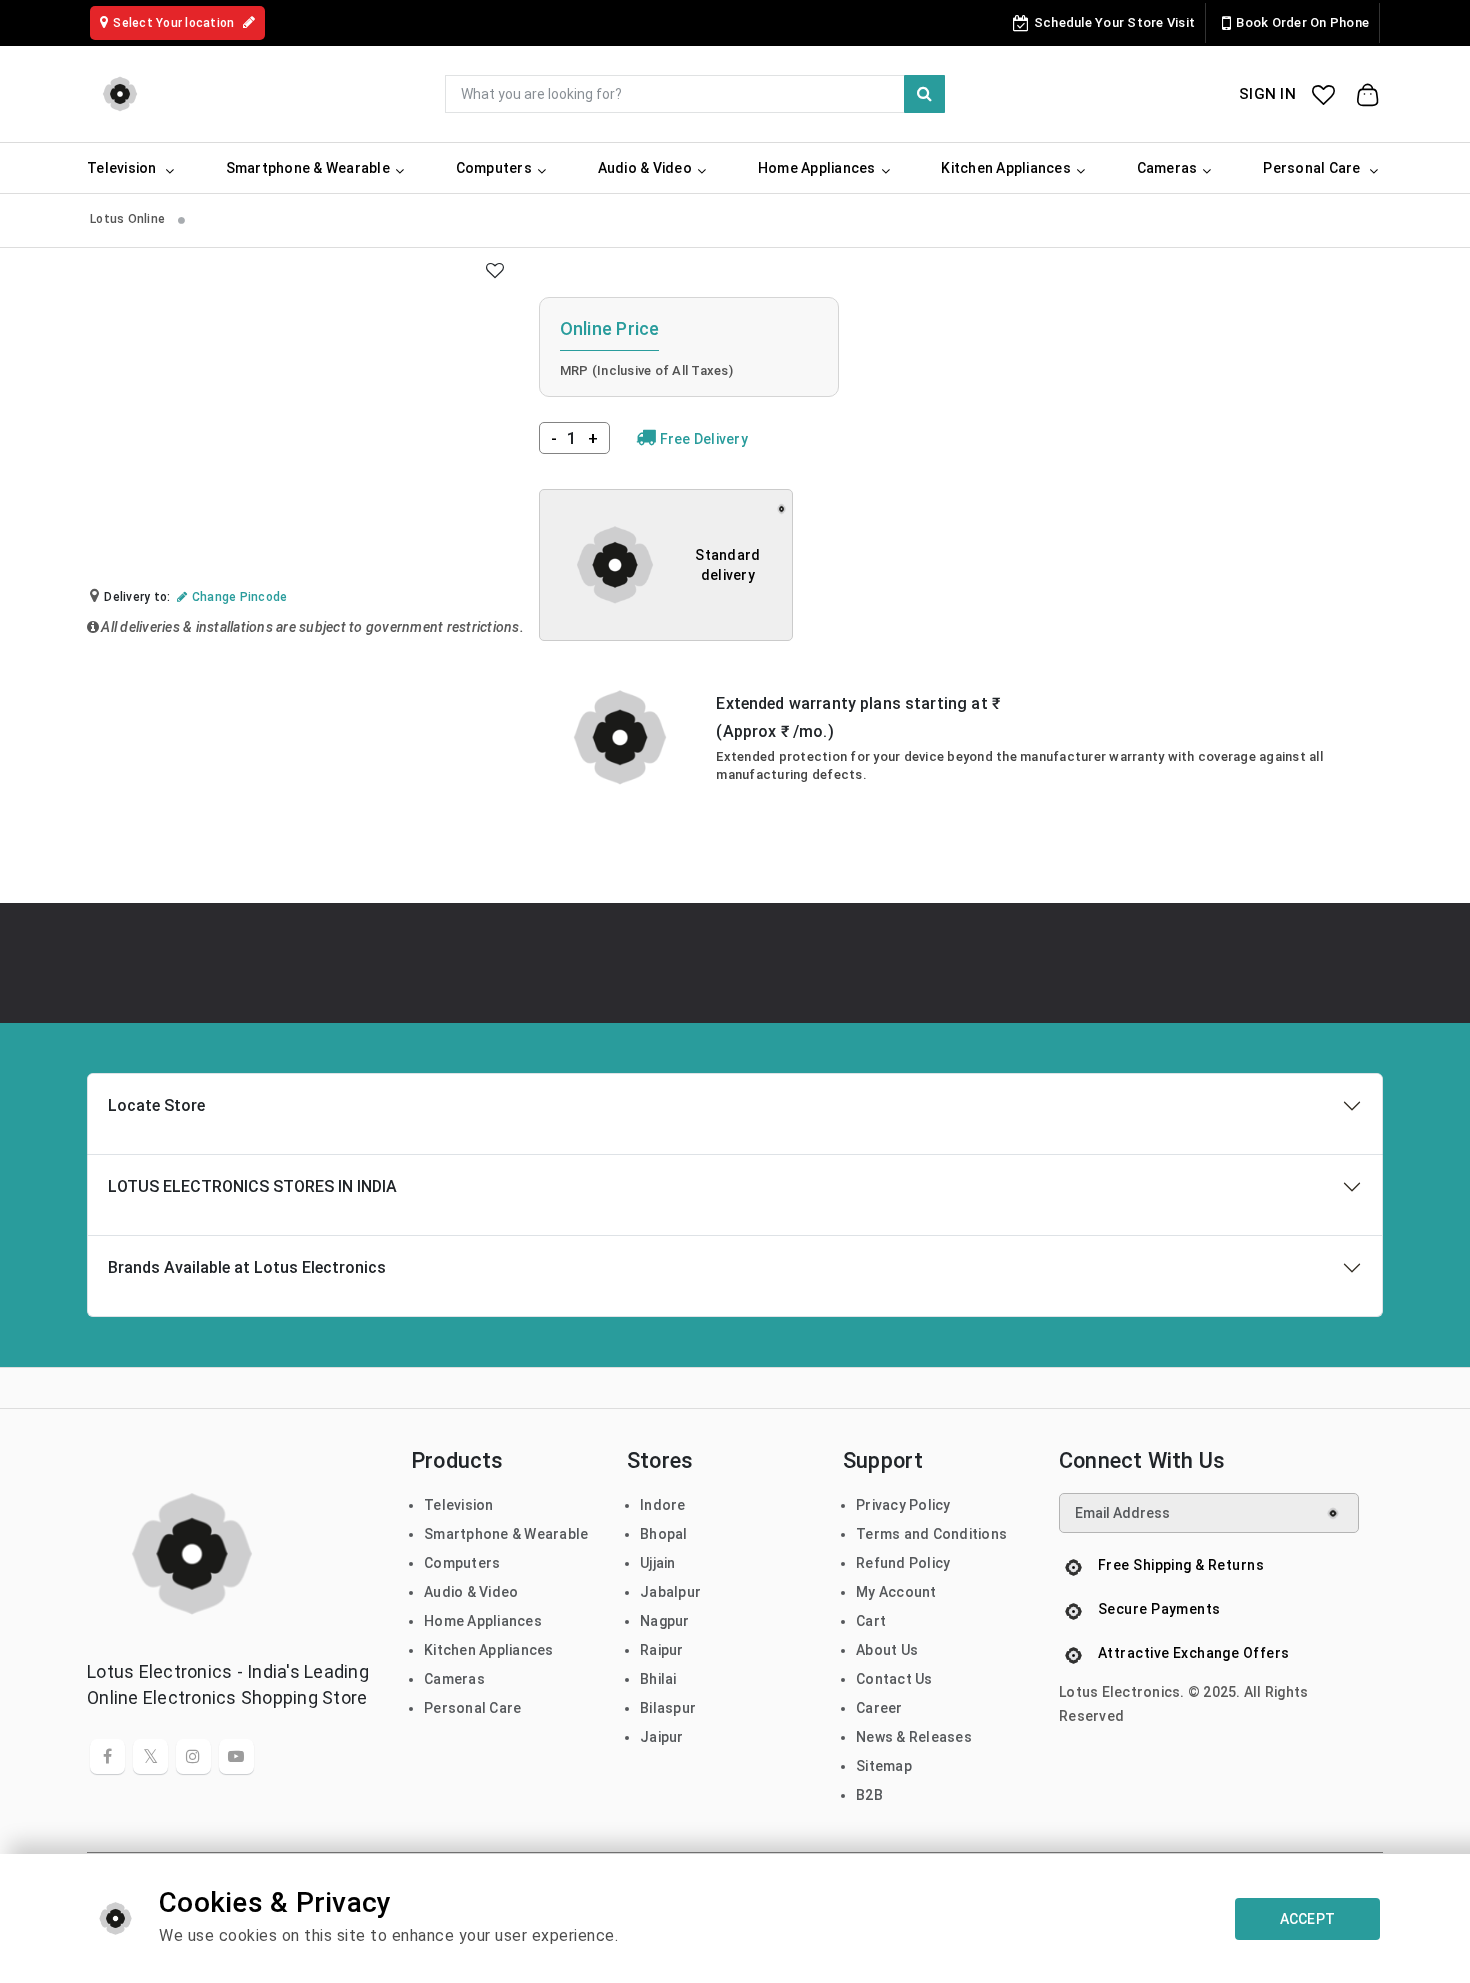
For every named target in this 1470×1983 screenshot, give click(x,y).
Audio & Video (471, 1592)
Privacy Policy (903, 1505)
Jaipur (662, 1737)
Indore (663, 1505)
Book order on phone (1302, 22)
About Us (887, 1650)
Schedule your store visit (1114, 22)
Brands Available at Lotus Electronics (247, 1267)
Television (459, 1505)
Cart (871, 1621)
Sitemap (884, 1766)
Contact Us (894, 1679)
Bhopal (664, 1534)
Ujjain (658, 1563)
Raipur (662, 1650)
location (175, 23)
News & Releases (914, 1737)
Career (879, 1708)
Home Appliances (483, 1621)
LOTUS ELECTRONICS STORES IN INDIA (252, 1186)
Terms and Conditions (931, 1534)
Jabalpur (670, 1592)
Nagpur (665, 1621)
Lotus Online (129, 219)
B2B (869, 1795)
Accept (1308, 1919)
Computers (462, 1563)
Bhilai (658, 1679)
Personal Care (472, 1708)
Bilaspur (668, 1708)
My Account (896, 1592)
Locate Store (156, 1105)
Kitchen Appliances (489, 1650)
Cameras (454, 1679)
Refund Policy (903, 1563)
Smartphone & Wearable (506, 1534)
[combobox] (695, 94)
